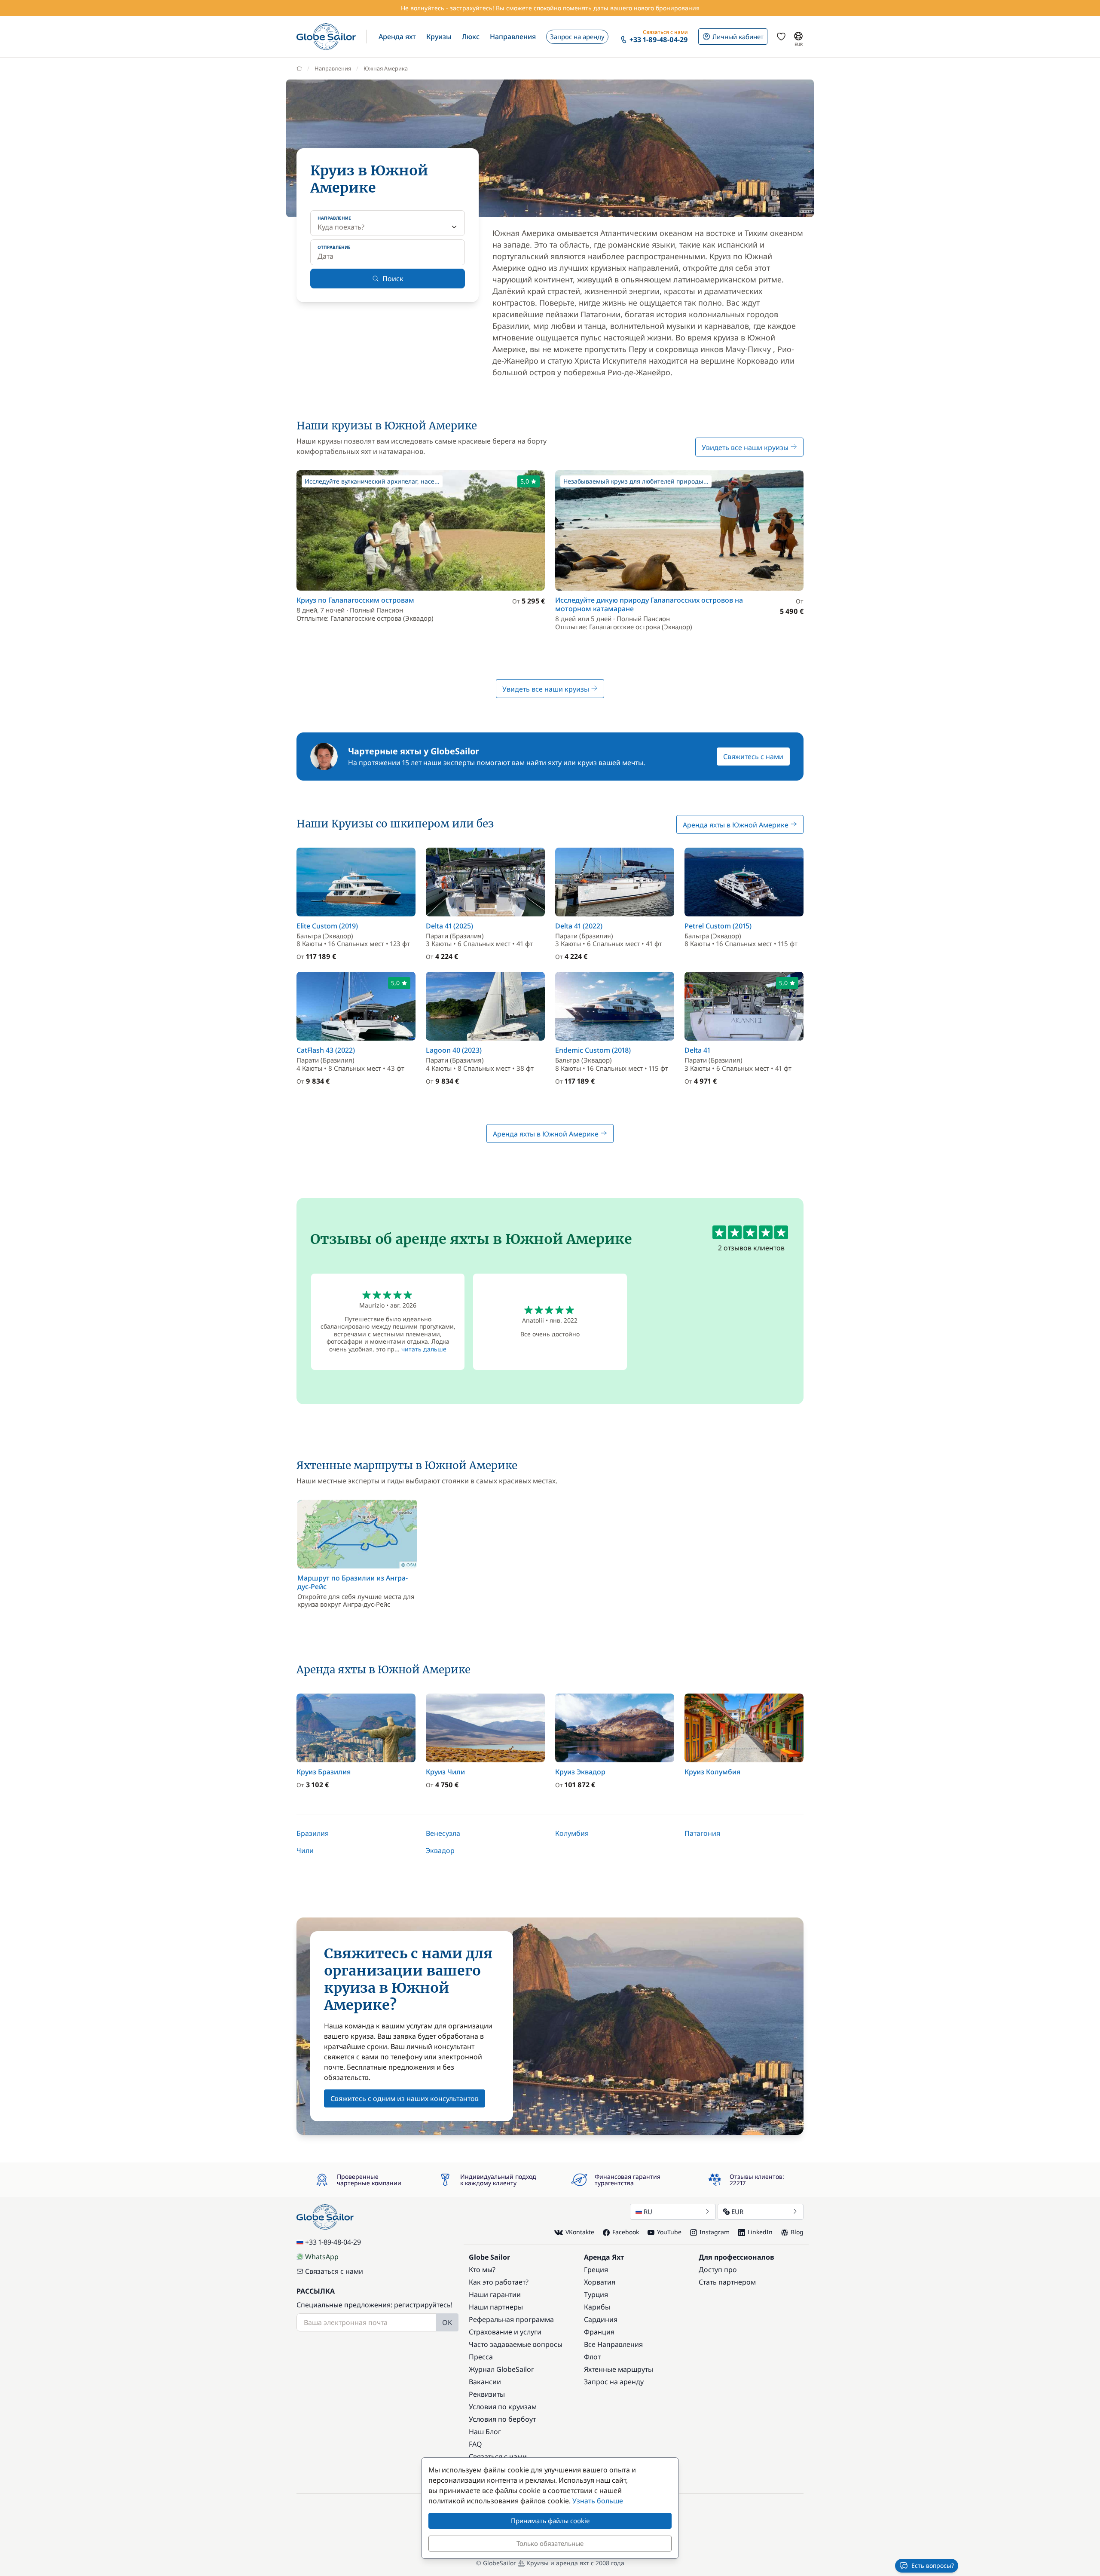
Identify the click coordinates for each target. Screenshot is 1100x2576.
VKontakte (580, 2232)
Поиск (393, 279)
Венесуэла (443, 1833)
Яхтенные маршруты (619, 2369)
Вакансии (485, 2382)
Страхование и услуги (505, 2332)
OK (447, 2322)
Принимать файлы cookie (550, 2521)
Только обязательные (550, 2543)
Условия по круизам (503, 2407)
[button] (397, 37)
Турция (596, 2294)
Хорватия (600, 2282)
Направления (333, 68)
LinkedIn (760, 2232)
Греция (596, 2270)
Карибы (597, 2307)
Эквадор (440, 1850)
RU (648, 2212)
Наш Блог (485, 2432)
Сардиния (601, 2319)
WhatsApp (322, 2257)
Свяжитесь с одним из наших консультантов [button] (405, 2098)
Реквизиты (487, 2394)
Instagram (715, 2232)
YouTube (669, 2232)
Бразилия (313, 1833)
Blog (797, 2232)
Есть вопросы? (933, 2565)
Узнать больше (598, 2501)
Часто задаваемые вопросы (516, 2344)
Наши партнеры (496, 2307)
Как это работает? (499, 2282)
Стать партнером (727, 2282)
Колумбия (572, 1833)
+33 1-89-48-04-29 (333, 2242)
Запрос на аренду (614, 2382)
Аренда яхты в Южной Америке (736, 825)
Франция (599, 2332)
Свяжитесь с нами (753, 757)
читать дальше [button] (424, 1349)
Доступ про (718, 2270)
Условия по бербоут (502, 2419)
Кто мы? (482, 2270)
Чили (305, 1850)
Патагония (702, 1833)
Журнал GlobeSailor (501, 2369)
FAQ (475, 2444)
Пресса (481, 2357)
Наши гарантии (495, 2294)
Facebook (626, 2232)
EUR (737, 2212)
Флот (592, 2357)
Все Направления (613, 2344)
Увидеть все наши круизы (746, 447)
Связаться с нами (334, 2271)
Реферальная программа (511, 2319)
